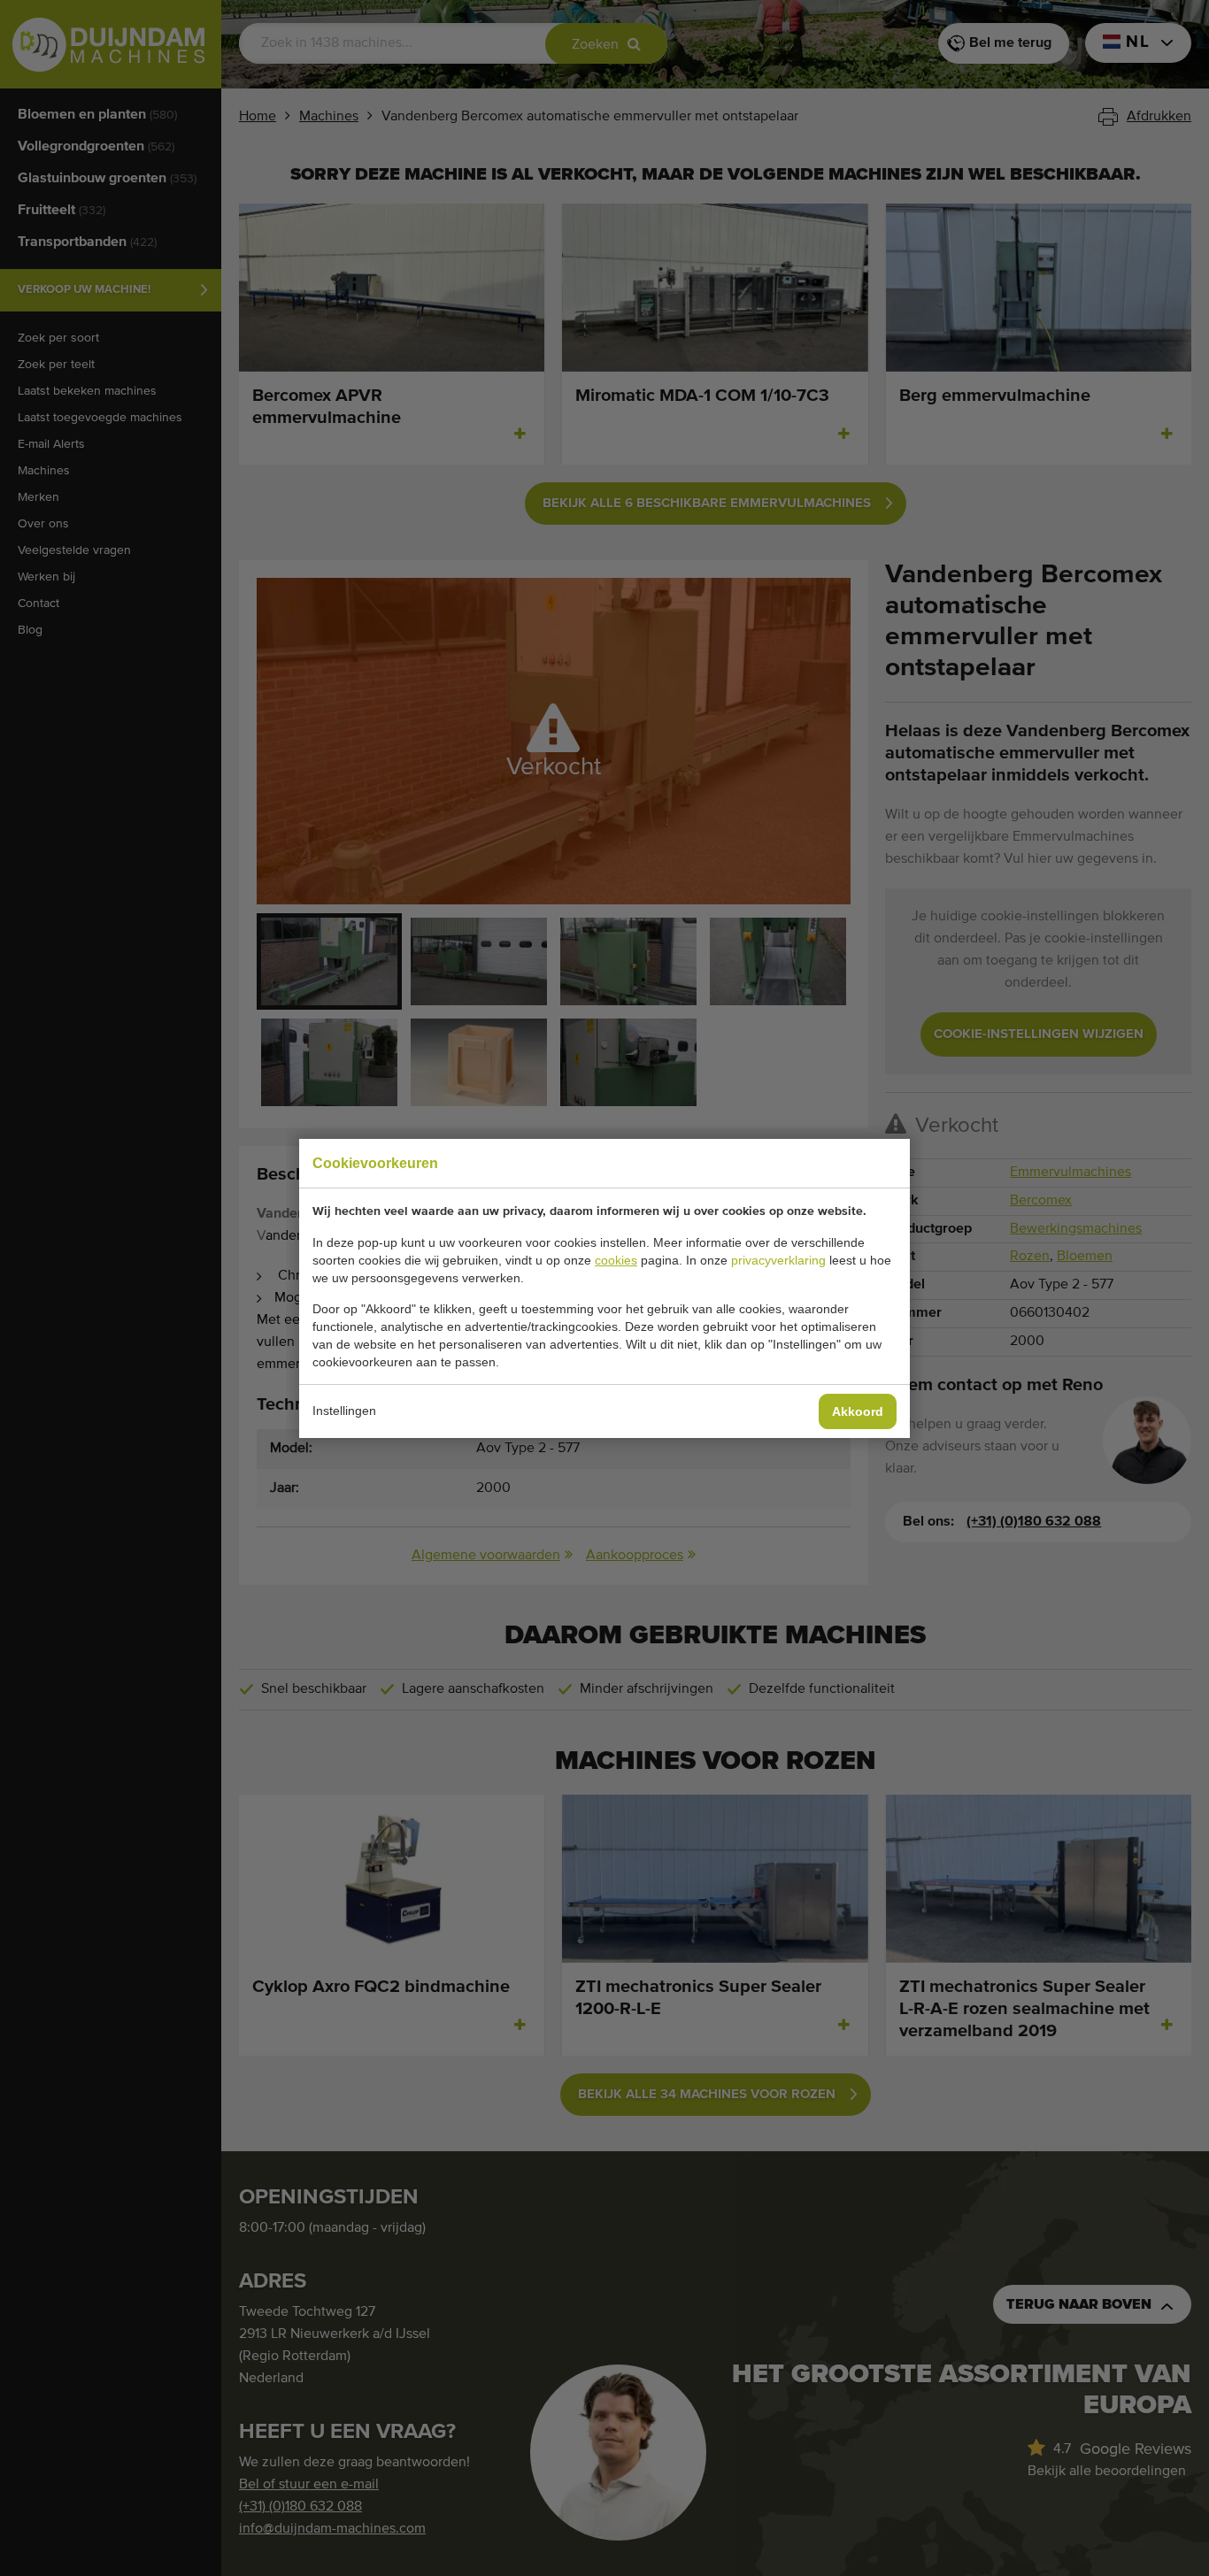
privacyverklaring (778, 1260)
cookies (616, 1260)
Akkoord (858, 1411)
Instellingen (344, 1411)
